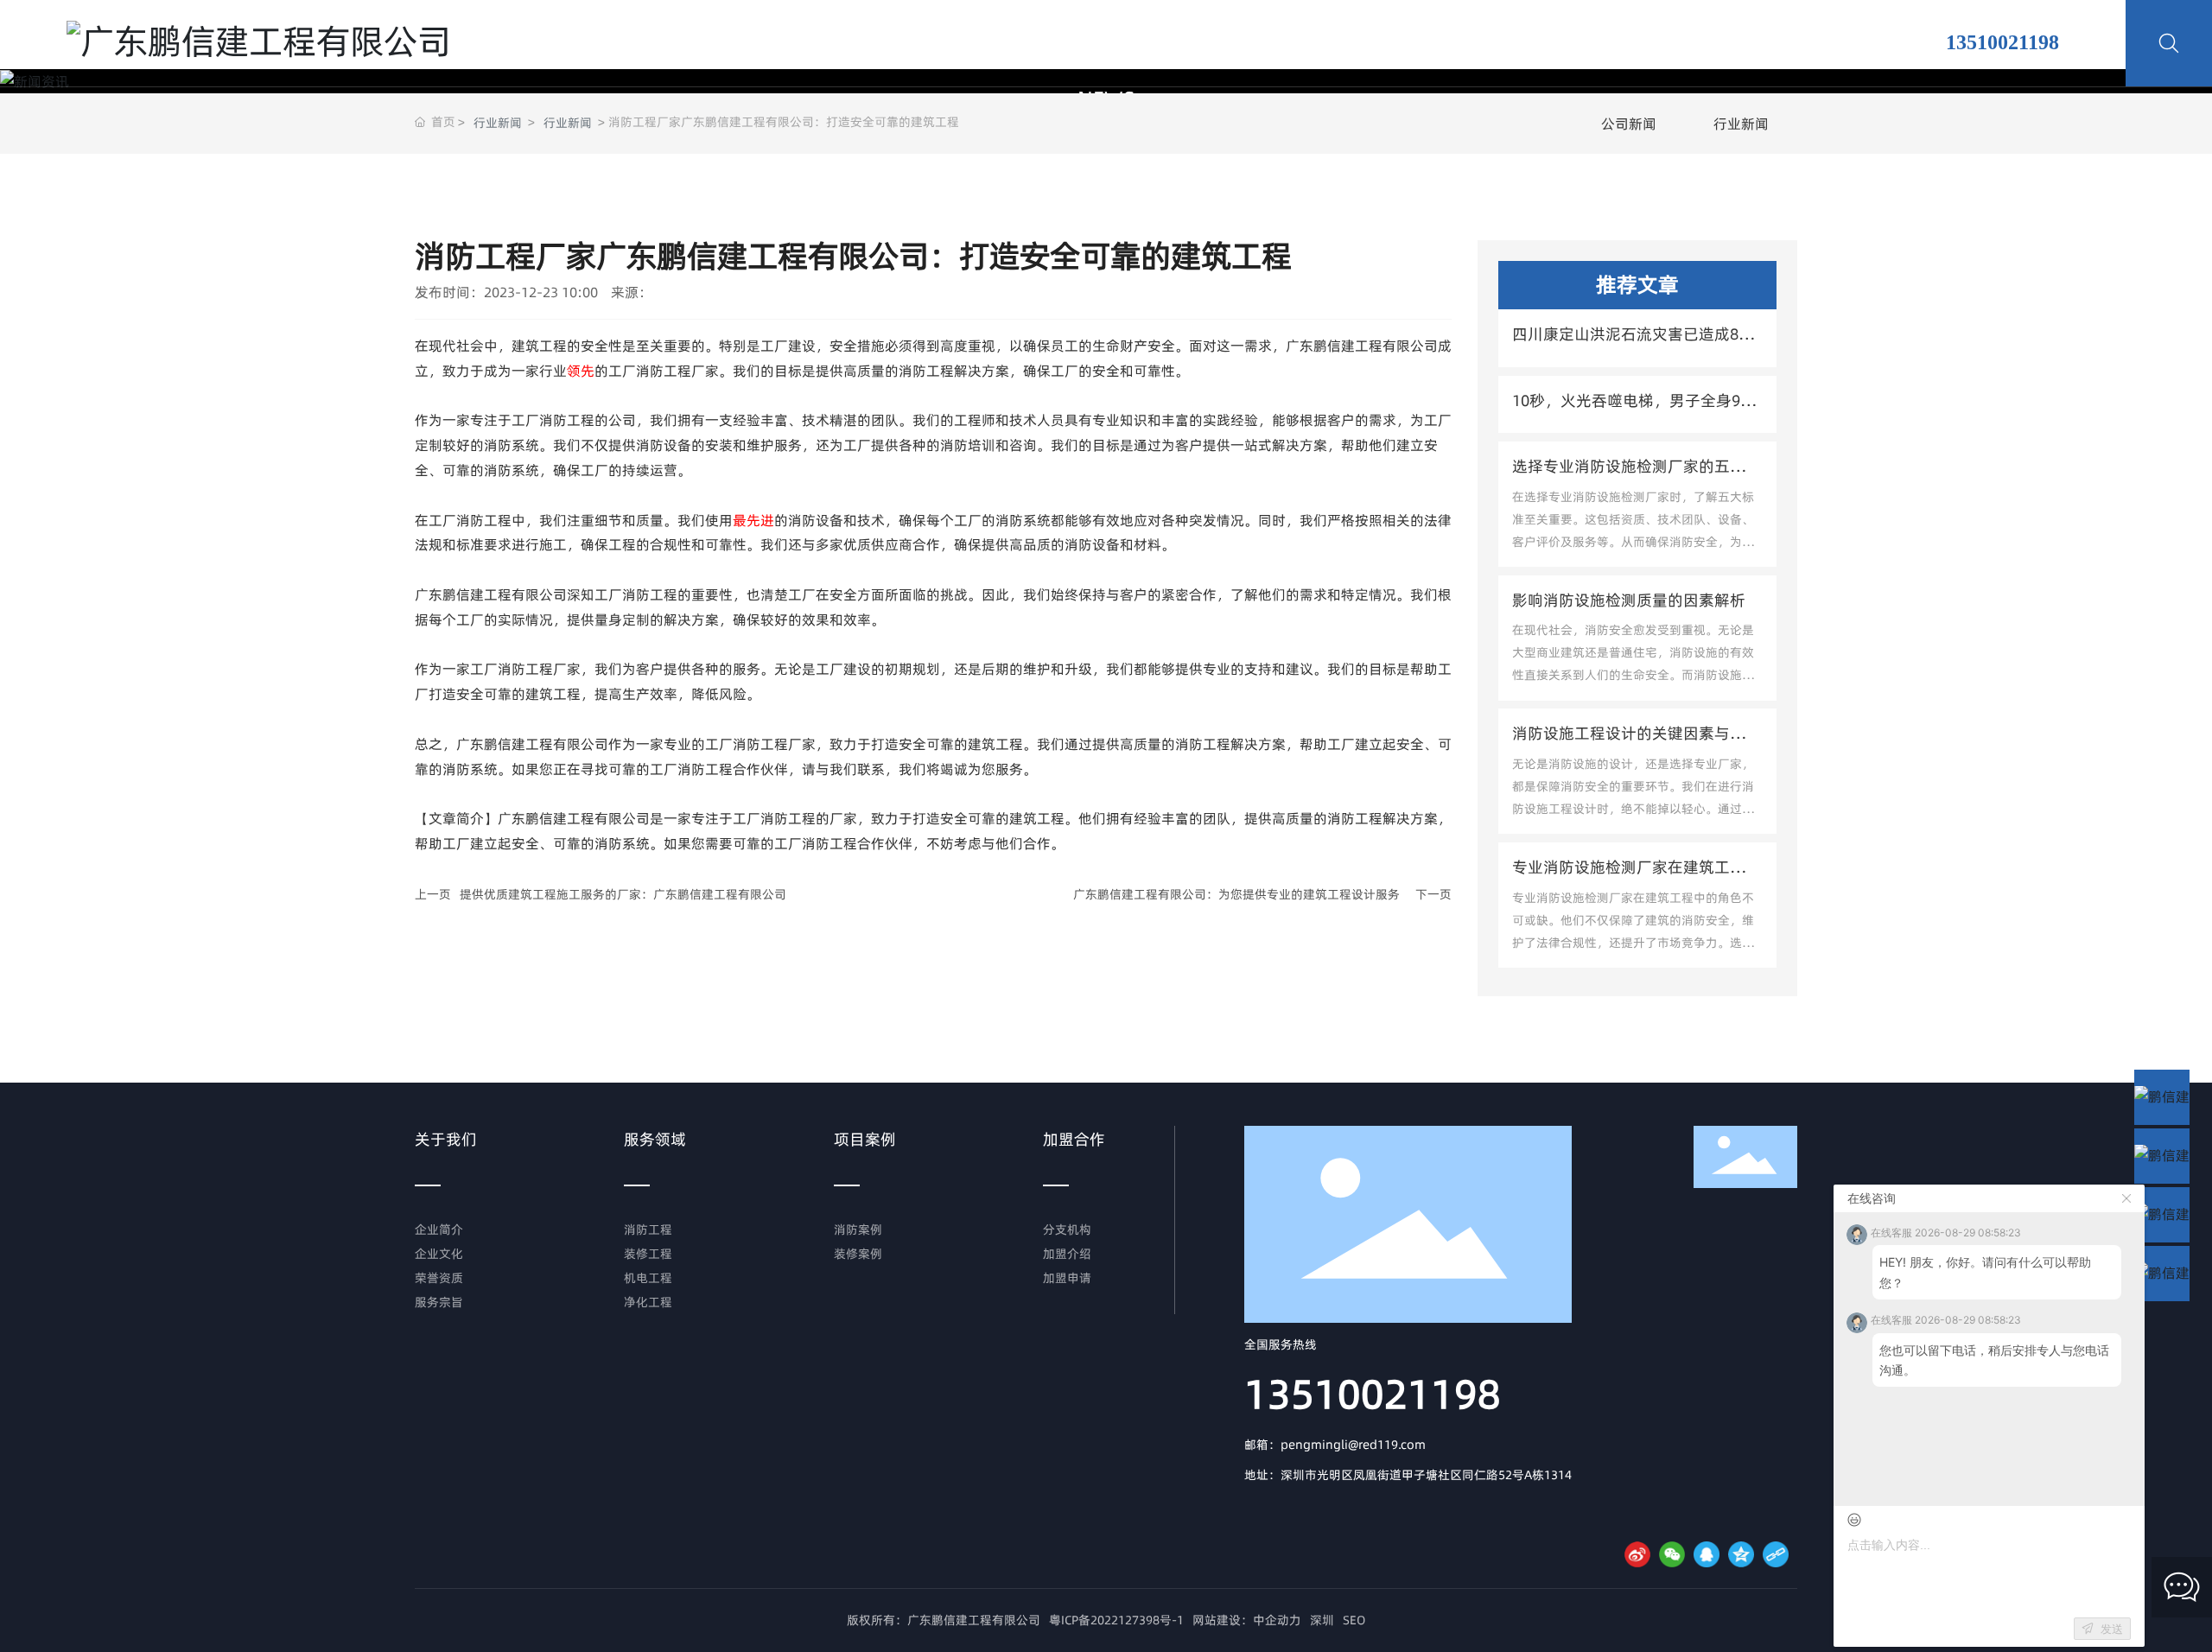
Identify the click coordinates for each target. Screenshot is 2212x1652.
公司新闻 (1629, 124)
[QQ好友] (1707, 1554)
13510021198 (1373, 1394)
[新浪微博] (1637, 1554)
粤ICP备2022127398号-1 (1116, 1620)
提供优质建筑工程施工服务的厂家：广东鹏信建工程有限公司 (623, 894)
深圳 (1322, 1620)
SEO (1354, 1620)
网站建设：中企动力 (1247, 1620)
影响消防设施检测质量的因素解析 (1629, 600)
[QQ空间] (1741, 1554)
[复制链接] (1776, 1554)
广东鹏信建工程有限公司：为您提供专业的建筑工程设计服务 (1236, 894)
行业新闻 (498, 123)
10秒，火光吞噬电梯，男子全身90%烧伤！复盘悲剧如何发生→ (1637, 412)
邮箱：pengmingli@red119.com (1335, 1445)
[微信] (1672, 1554)
